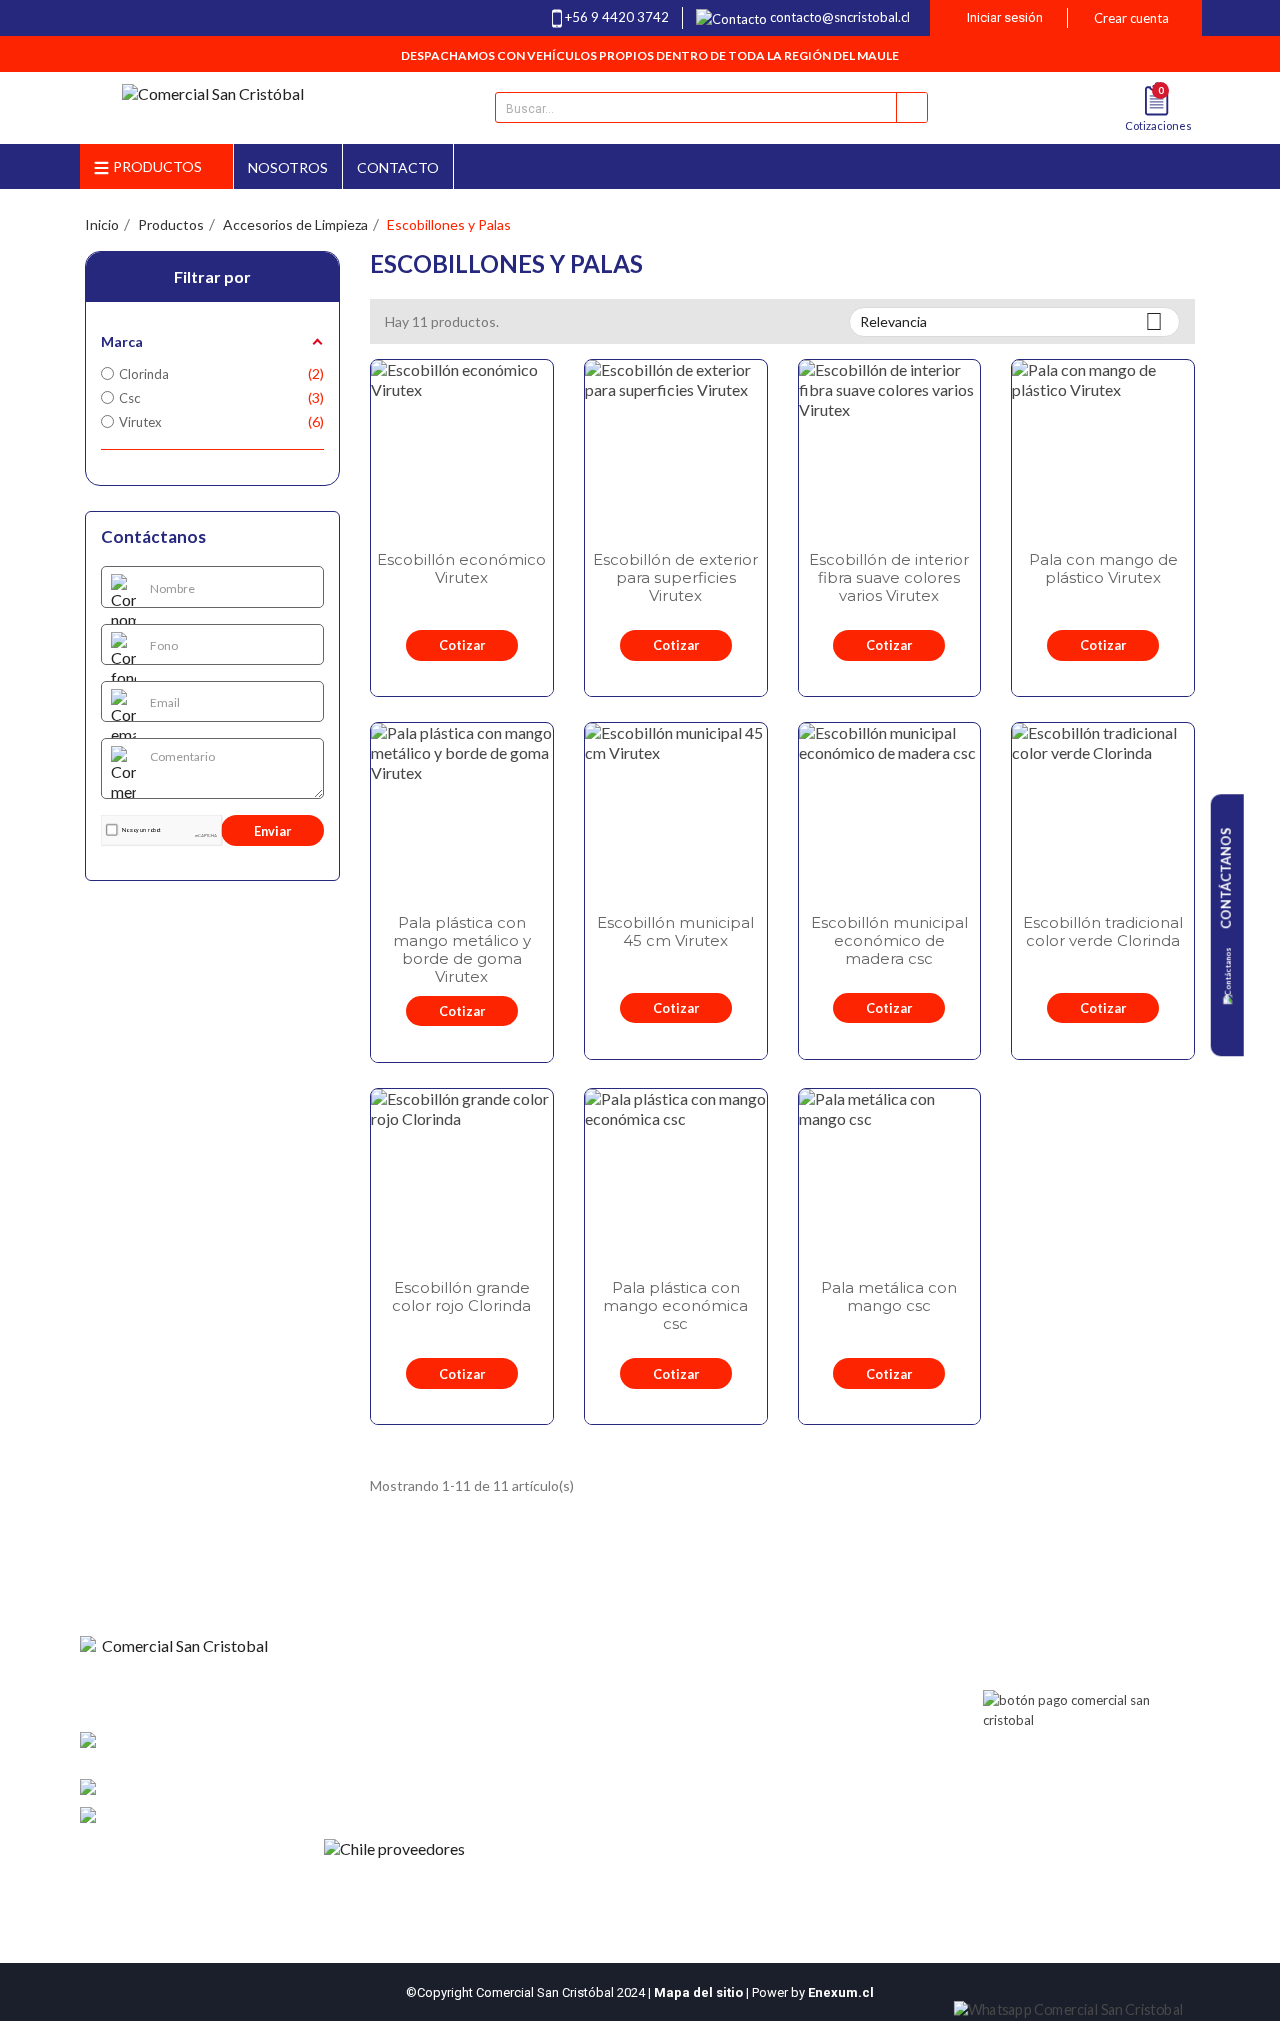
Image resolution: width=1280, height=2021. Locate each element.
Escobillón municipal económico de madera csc (889, 941)
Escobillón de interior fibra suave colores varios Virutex (889, 578)
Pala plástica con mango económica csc (675, 1306)
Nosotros (361, 1700)
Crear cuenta (1131, 18)
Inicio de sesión (594, 1700)
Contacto (361, 1726)
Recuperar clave (596, 1752)
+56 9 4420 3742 (617, 17)
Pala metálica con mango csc (889, 1297)
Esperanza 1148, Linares (169, 1751)
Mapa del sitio (698, 1992)
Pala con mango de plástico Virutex (1103, 569)
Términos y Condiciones (404, 1752)
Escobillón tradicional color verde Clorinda (1103, 932)
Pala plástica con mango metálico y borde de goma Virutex (462, 950)
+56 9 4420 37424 (219, 1788)
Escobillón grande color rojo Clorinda (461, 1297)
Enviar (272, 831)
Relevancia (1011, 321)
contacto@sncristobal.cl (840, 17)
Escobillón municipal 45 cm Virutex (675, 932)
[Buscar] (911, 107)
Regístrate (580, 1726)
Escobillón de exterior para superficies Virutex (675, 578)
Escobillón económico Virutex (461, 569)
